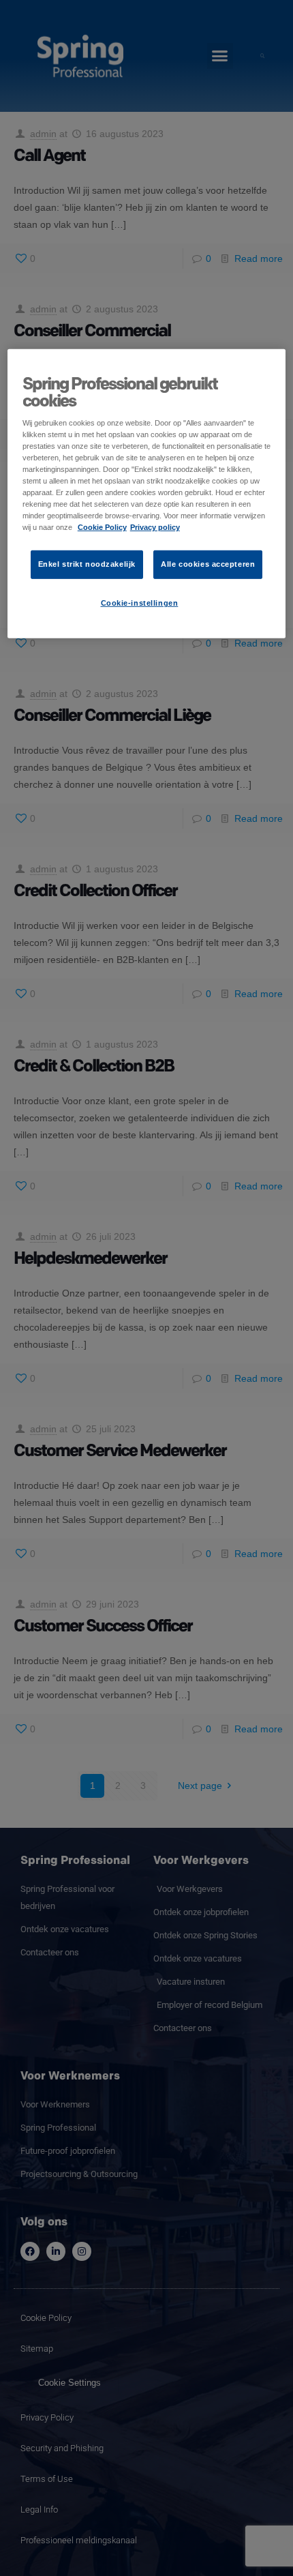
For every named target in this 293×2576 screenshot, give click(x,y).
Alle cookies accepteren (208, 564)
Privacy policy (155, 527)
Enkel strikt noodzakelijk (87, 564)
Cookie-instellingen (140, 603)
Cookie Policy (102, 527)
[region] (147, 493)
